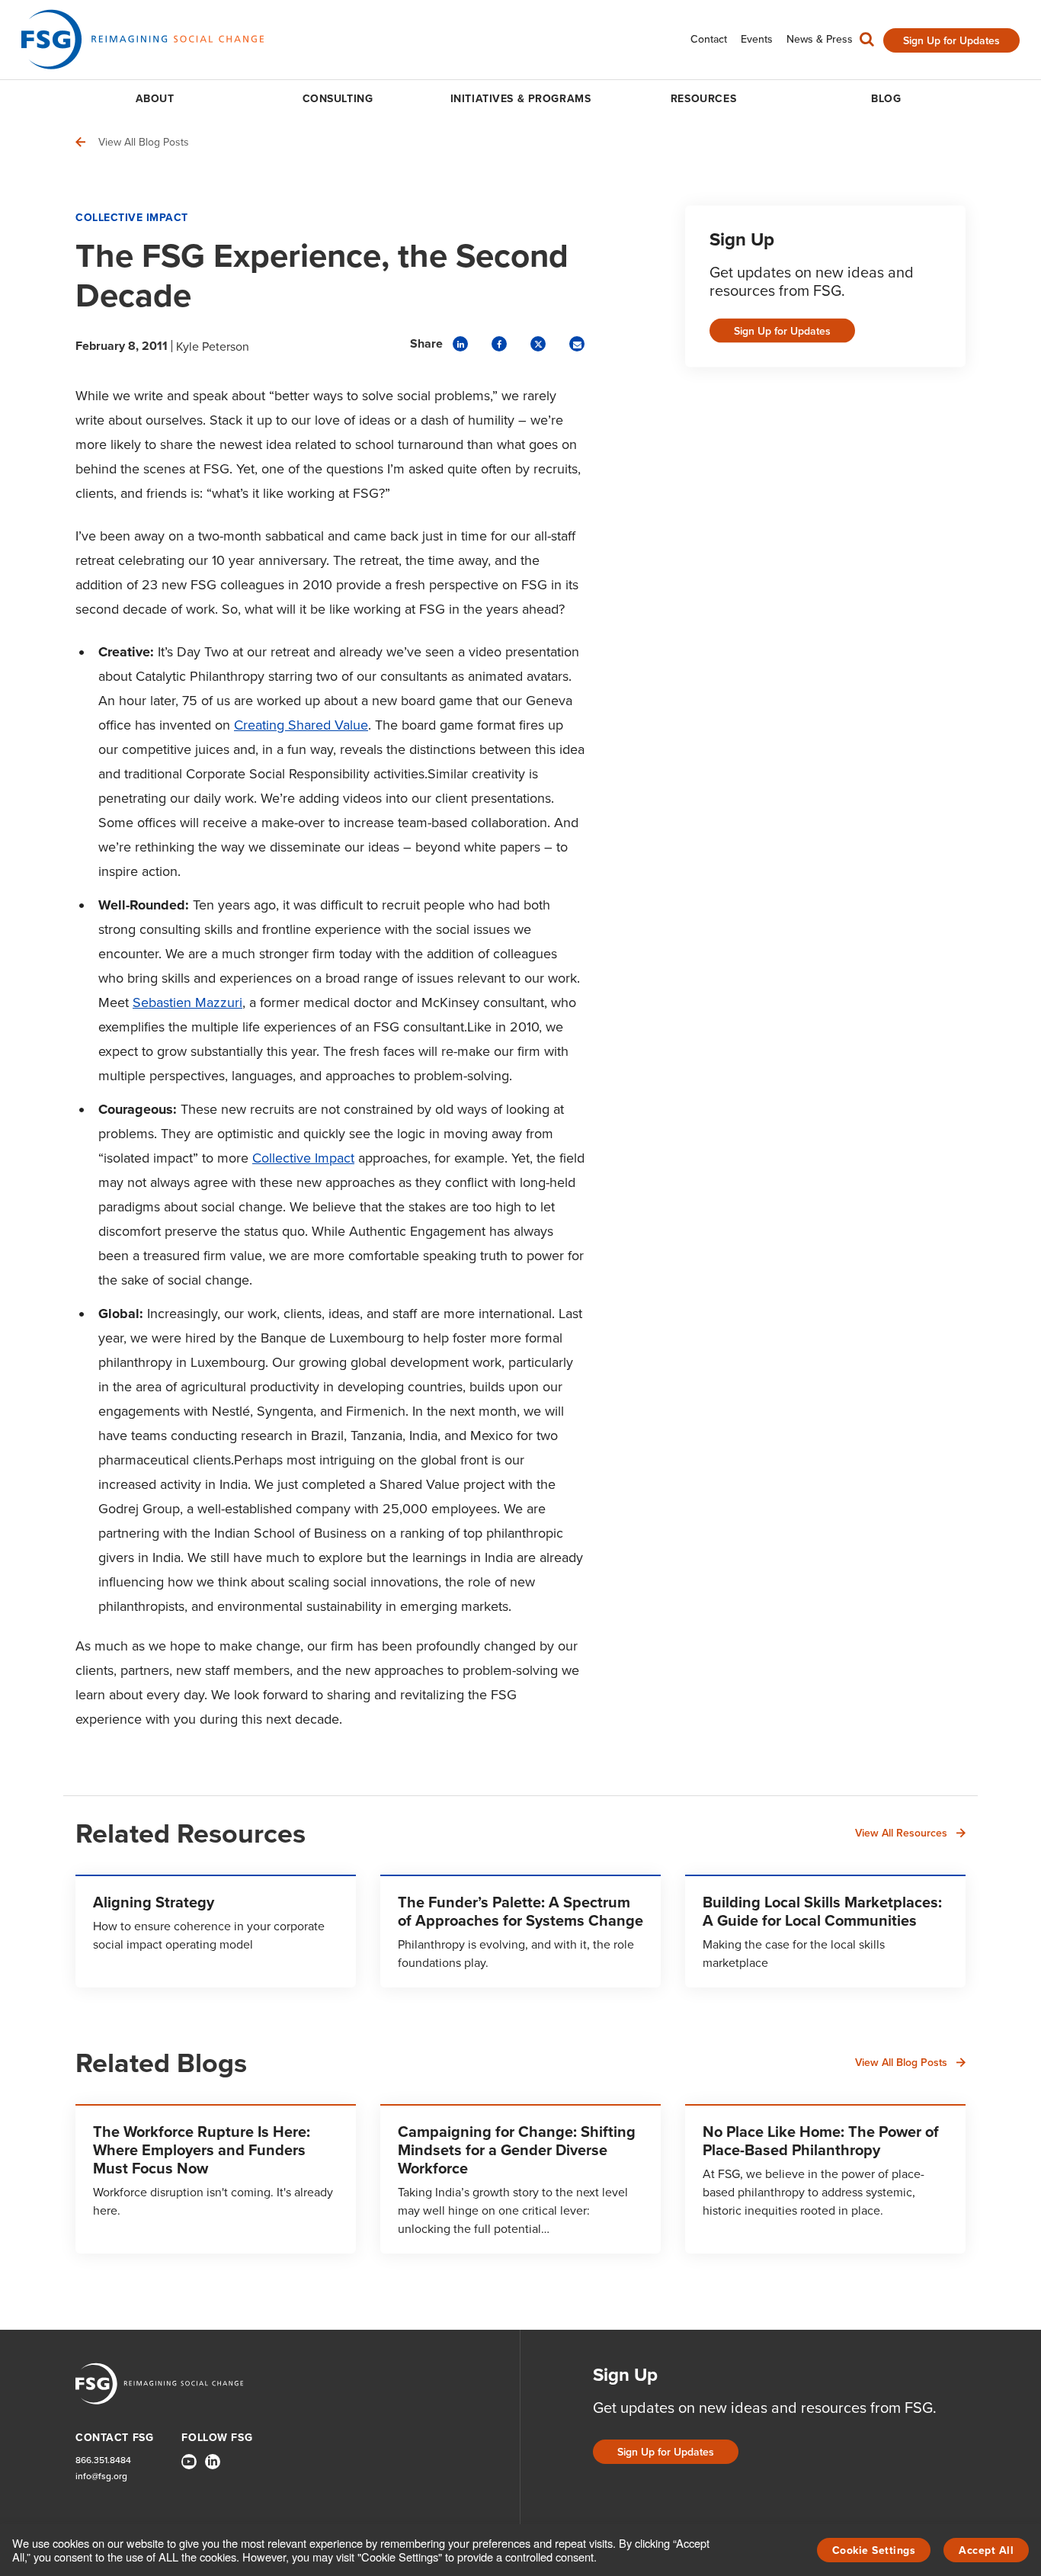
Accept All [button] (986, 2550)
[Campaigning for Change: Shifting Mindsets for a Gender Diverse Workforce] (520, 2179)
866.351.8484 (103, 2460)
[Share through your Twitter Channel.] (538, 344)
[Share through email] (577, 344)
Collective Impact (132, 217)
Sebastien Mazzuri (187, 1002)
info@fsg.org (101, 2476)
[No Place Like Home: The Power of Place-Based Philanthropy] (825, 2179)
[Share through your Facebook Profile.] (499, 344)
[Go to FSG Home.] (143, 39)
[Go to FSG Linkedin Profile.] (213, 2462)
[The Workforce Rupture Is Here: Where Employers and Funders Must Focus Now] (216, 2179)
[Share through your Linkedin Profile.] (460, 344)
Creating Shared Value (301, 725)
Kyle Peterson (213, 346)
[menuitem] (709, 39)
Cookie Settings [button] (874, 2550)
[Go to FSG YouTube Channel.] (189, 2462)
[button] (867, 43)
